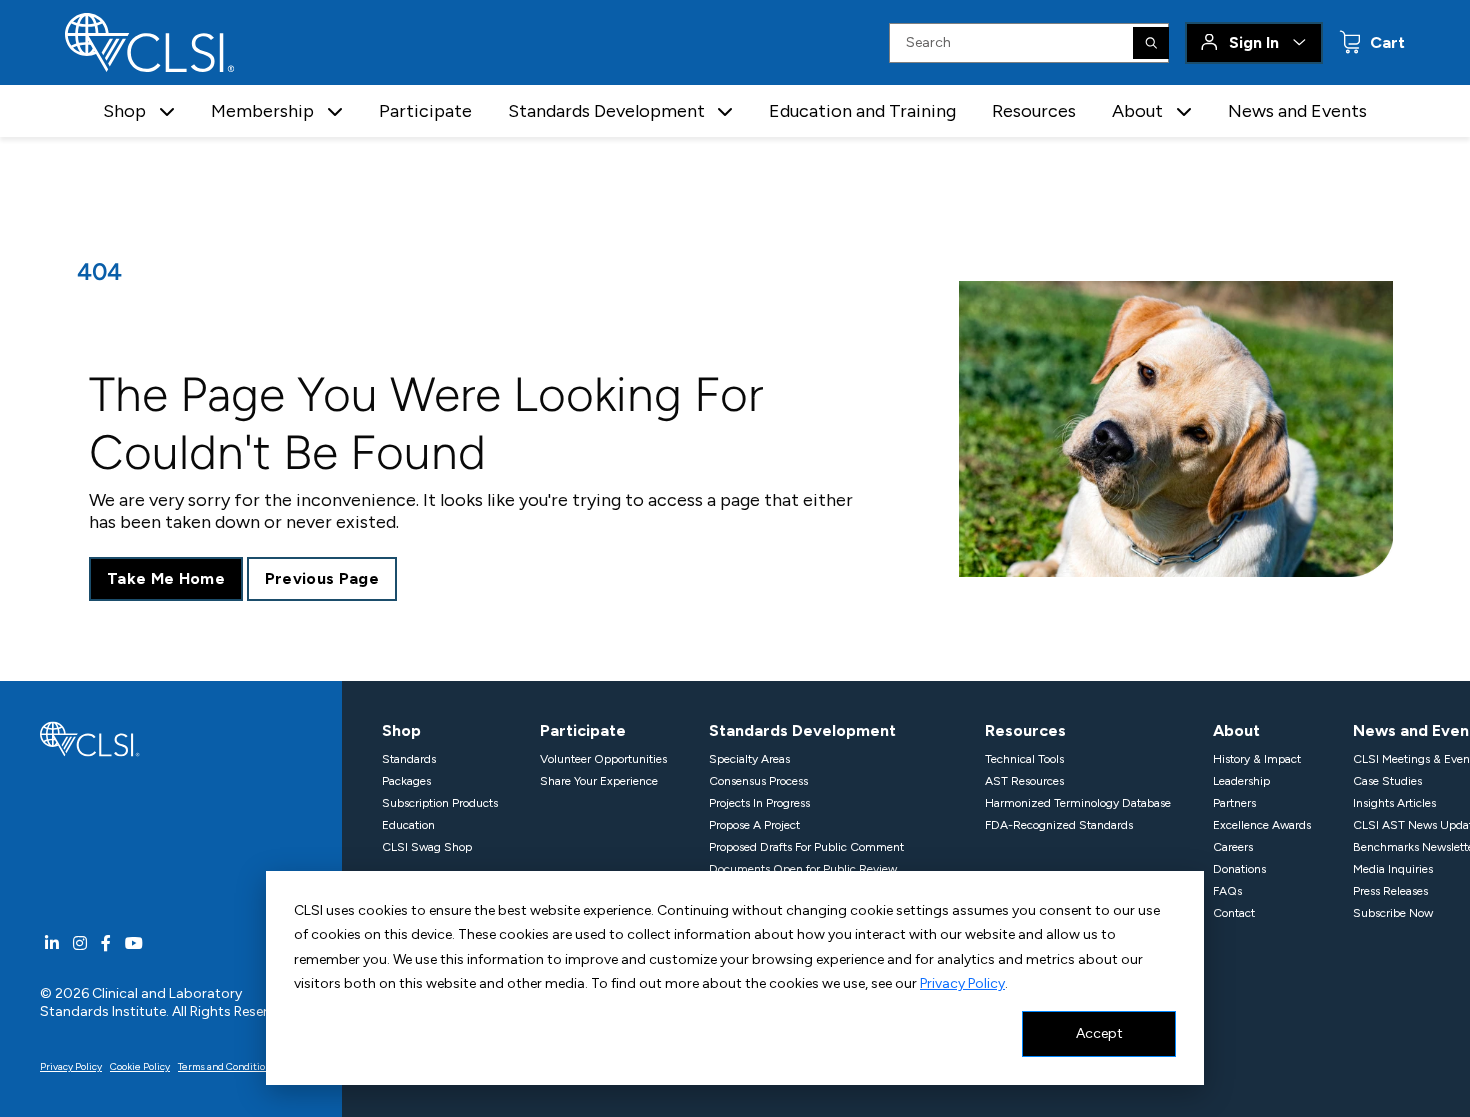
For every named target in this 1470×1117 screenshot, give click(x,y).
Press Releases (1390, 891)
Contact (1234, 913)
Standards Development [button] (606, 111)
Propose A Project (754, 825)
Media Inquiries (1393, 869)
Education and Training (862, 111)
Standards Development (802, 730)
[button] (167, 111)
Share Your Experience (599, 781)
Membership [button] (262, 111)
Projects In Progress (759, 803)
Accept (1099, 1033)
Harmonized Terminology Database (1078, 803)
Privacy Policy (962, 983)
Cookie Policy (140, 1066)
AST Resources (1024, 781)
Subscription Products (440, 803)
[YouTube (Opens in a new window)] (134, 943)
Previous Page (322, 578)
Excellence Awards (1262, 825)
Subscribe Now (1393, 913)
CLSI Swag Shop (427, 847)
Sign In (1254, 42)
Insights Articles (1394, 803)
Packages (406, 781)
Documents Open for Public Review (803, 869)
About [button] (1137, 111)
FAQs (1227, 891)
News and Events (1297, 111)
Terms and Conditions (227, 1066)
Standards (409, 759)
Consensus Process (758, 781)
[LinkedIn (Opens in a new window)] (52, 943)
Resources (1034, 111)
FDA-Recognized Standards (1059, 825)
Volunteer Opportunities (603, 759)
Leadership (1241, 781)
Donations (1239, 869)
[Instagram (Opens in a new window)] (80, 943)
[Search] (1151, 43)
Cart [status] (1385, 42)
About (1236, 730)
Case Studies (1387, 781)
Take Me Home (166, 578)
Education (408, 825)
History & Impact (1257, 759)
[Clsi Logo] (90, 737)
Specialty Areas (749, 759)
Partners (1234, 803)
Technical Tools (1024, 759)
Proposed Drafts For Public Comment (806, 847)
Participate (425, 111)
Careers (1233, 847)
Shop (401, 730)
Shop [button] (124, 111)
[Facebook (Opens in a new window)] (106, 943)
